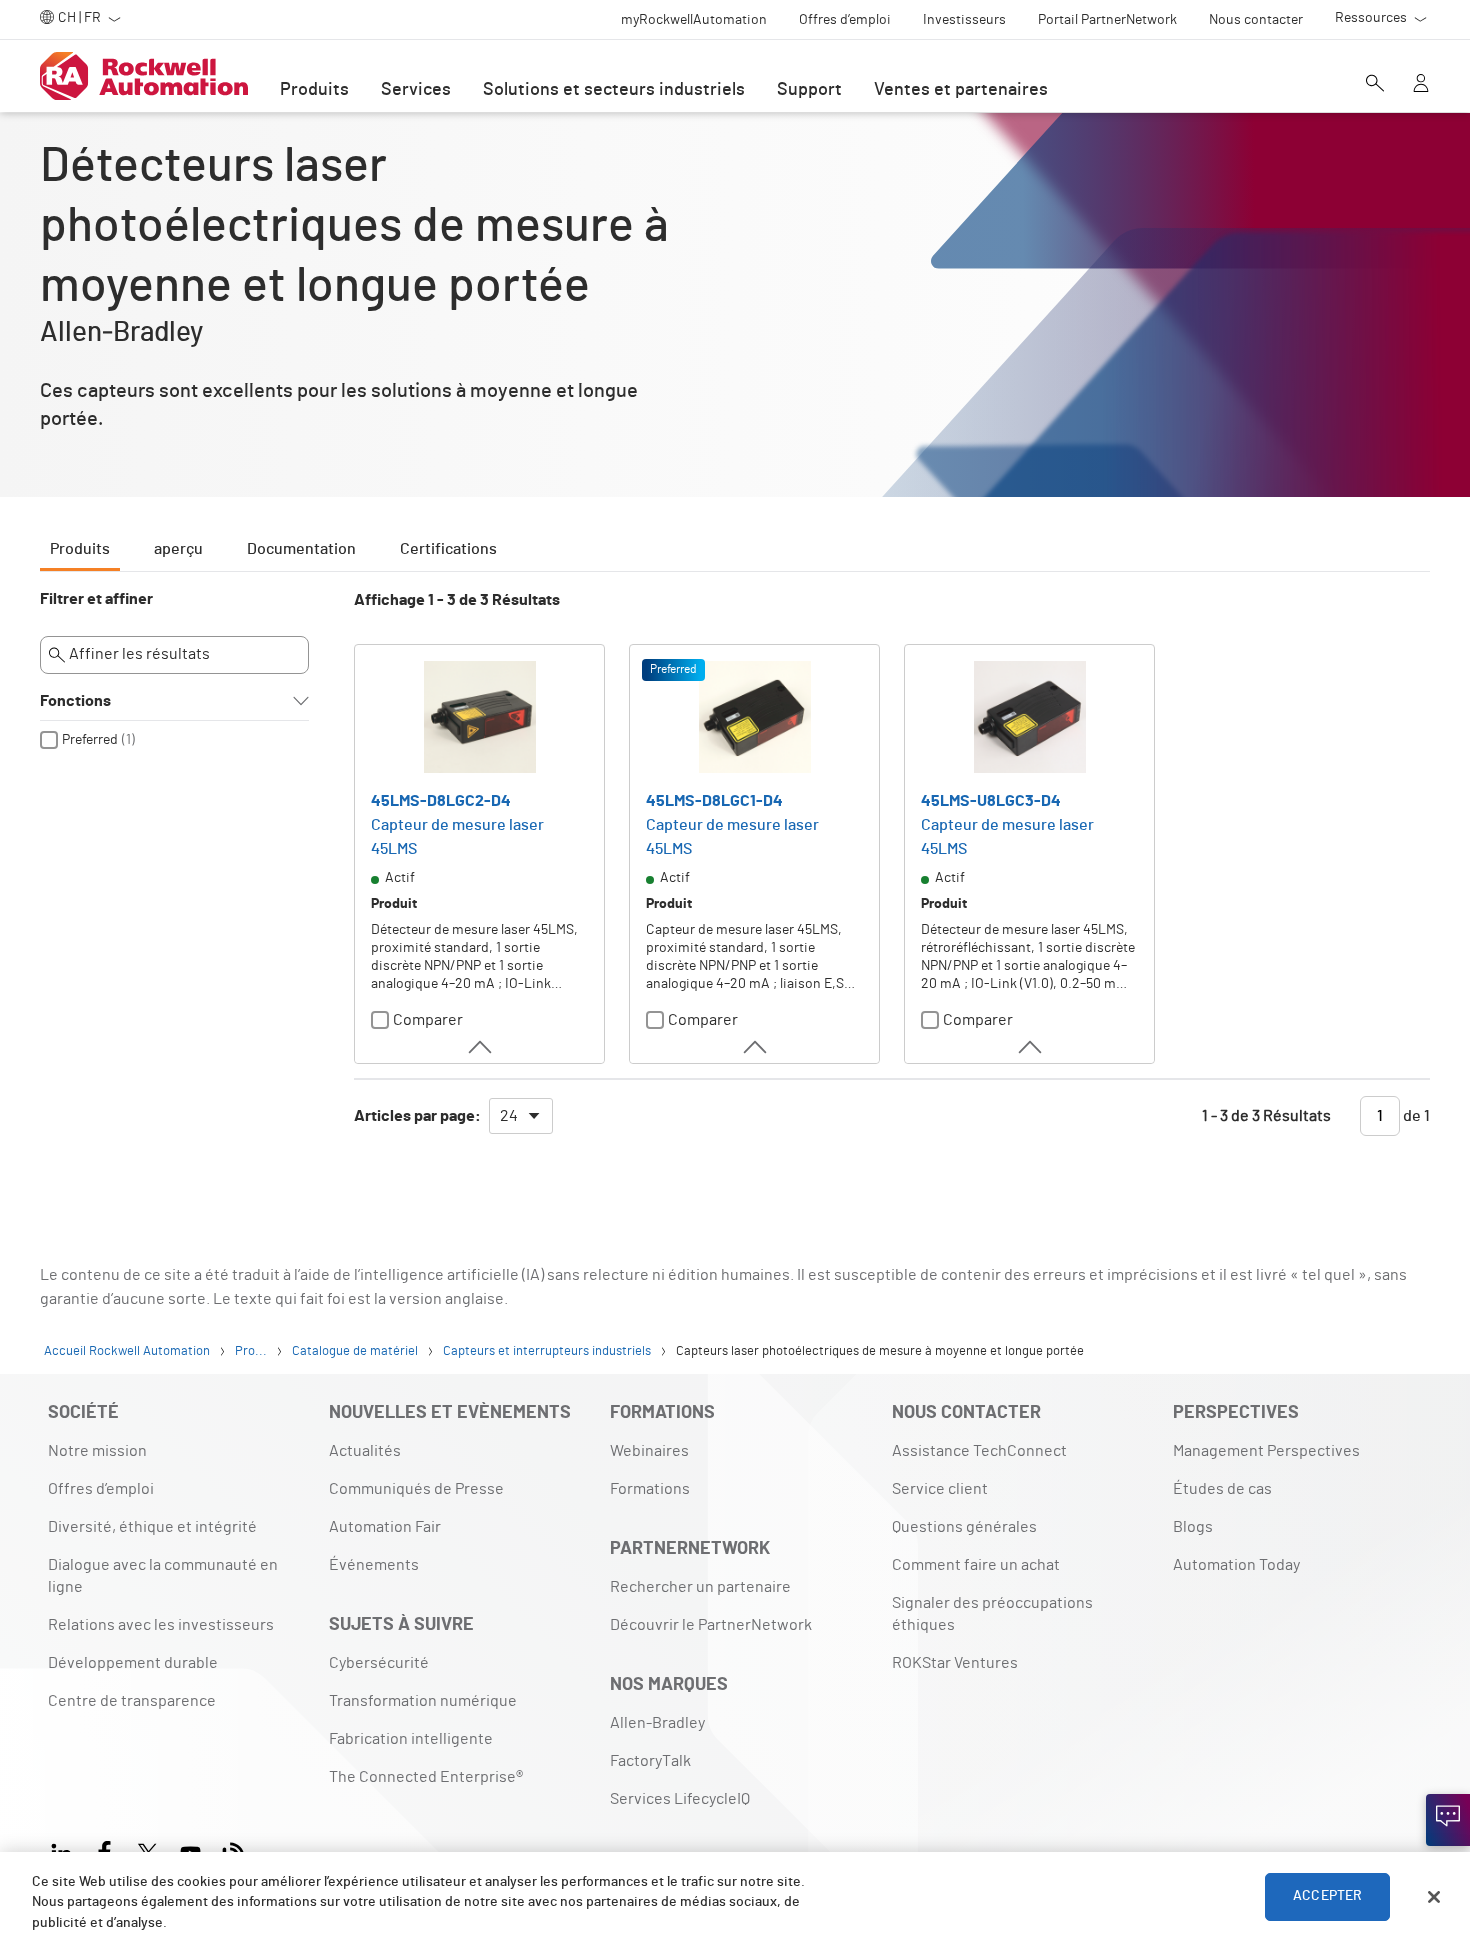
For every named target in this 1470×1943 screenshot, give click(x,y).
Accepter (1327, 1897)
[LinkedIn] (65, 1850)
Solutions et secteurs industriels (614, 90)
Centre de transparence (132, 1701)
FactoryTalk (650, 1761)
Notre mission (97, 1451)
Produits (314, 90)
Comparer (428, 1020)
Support (809, 90)
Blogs (1193, 1527)
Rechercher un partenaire (700, 1587)
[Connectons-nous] (1448, 1820)
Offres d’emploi (101, 1489)
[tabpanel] (735, 872)
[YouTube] (190, 1850)
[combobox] (521, 1116)
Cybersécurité (379, 1663)
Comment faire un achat (976, 1565)
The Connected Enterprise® (426, 1777)
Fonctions (75, 701)
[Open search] (1375, 85)
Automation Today (1236, 1565)
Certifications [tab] (448, 549)
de (1415, 1116)
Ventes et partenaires (961, 90)
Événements (374, 1565)
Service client (940, 1489)
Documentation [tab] (301, 549)
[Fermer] (1434, 1897)
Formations (650, 1489)
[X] (147, 1850)
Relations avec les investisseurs (161, 1625)
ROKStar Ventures (955, 1663)
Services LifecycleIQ (680, 1799)
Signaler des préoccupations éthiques (992, 1614)
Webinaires (649, 1451)
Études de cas (1222, 1489)
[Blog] (233, 1850)
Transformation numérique (423, 1701)
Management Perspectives (1266, 1451)
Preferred (90, 740)
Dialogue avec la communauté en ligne (163, 1576)
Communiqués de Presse (416, 1489)
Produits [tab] (80, 549)
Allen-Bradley (657, 1723)
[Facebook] (104, 1850)
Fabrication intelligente (411, 1739)
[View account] (1421, 85)
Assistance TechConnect (979, 1451)
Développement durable (133, 1663)
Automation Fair (385, 1527)
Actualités (365, 1451)
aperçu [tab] (178, 549)
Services (416, 90)
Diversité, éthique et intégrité (152, 1527)
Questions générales (964, 1527)
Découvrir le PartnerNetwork (711, 1625)
